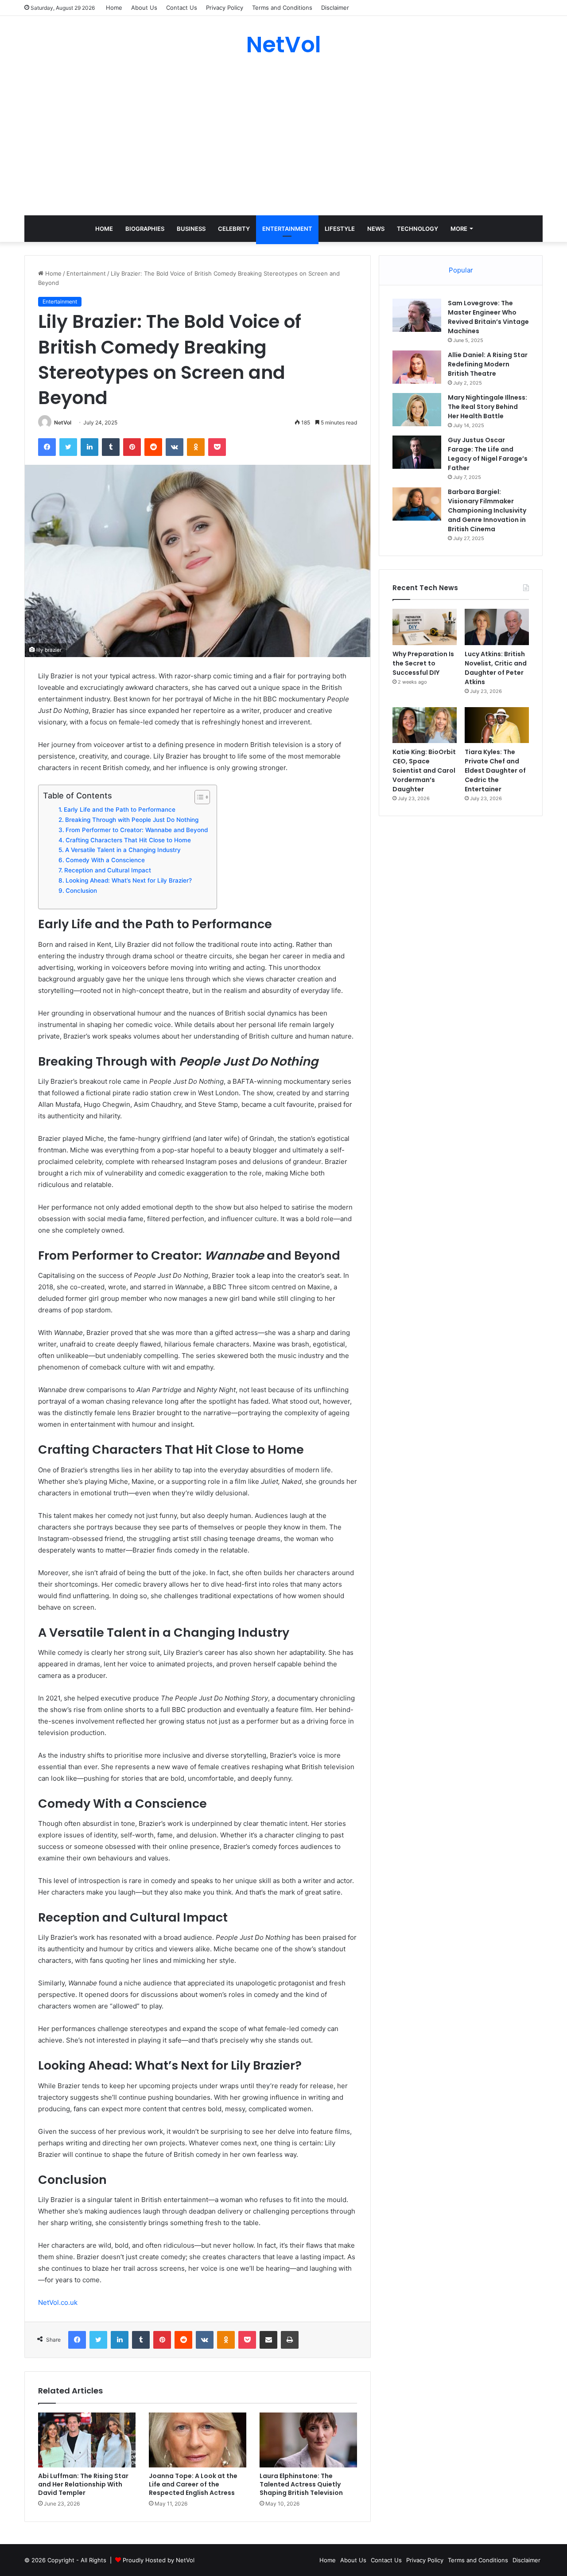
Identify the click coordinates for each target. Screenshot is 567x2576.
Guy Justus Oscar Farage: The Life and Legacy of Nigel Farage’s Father (488, 454)
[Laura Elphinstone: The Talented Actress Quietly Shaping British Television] (308, 2440)
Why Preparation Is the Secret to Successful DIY (423, 663)
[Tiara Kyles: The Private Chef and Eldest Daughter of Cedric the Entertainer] (497, 725)
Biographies (145, 229)
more (459, 229)
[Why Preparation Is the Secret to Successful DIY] (425, 627)
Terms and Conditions (282, 8)
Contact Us (182, 8)
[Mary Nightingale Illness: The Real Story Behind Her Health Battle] (417, 410)
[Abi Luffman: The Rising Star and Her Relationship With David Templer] (87, 2440)
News (376, 229)
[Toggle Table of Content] (198, 797)
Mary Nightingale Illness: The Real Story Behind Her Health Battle (487, 407)
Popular (461, 270)
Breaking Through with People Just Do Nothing (132, 820)
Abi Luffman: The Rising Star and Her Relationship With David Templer (83, 2484)
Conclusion (81, 891)
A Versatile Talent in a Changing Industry (123, 850)
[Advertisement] (283, 136)
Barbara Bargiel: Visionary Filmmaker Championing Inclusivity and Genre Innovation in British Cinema (487, 510)
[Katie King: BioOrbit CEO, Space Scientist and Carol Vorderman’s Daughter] (425, 725)
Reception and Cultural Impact (108, 870)
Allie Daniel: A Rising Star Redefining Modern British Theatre (488, 364)
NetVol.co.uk (58, 2302)
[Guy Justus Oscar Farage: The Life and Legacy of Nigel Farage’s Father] (417, 452)
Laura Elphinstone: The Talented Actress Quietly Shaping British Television (301, 2484)
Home (114, 8)
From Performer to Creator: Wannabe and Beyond (137, 830)
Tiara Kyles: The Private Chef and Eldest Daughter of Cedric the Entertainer (495, 770)
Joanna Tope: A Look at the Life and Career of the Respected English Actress (193, 2484)
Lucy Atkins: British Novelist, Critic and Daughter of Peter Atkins (496, 668)
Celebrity (234, 229)
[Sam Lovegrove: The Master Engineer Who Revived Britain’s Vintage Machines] (417, 315)
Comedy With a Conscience (105, 860)
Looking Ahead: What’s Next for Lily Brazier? (129, 880)
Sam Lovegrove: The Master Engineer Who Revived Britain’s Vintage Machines (488, 317)
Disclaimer (335, 8)
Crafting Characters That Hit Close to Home (128, 840)
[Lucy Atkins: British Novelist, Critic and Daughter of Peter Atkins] (497, 627)
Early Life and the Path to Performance (120, 809)
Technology (417, 229)
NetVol (63, 422)
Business (191, 229)
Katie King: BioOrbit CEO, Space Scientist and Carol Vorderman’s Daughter (424, 770)
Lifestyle (340, 229)
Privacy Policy (225, 8)
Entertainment (287, 229)
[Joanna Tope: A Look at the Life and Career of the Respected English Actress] (198, 2440)
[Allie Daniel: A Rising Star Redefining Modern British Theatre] (417, 367)
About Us (144, 8)
